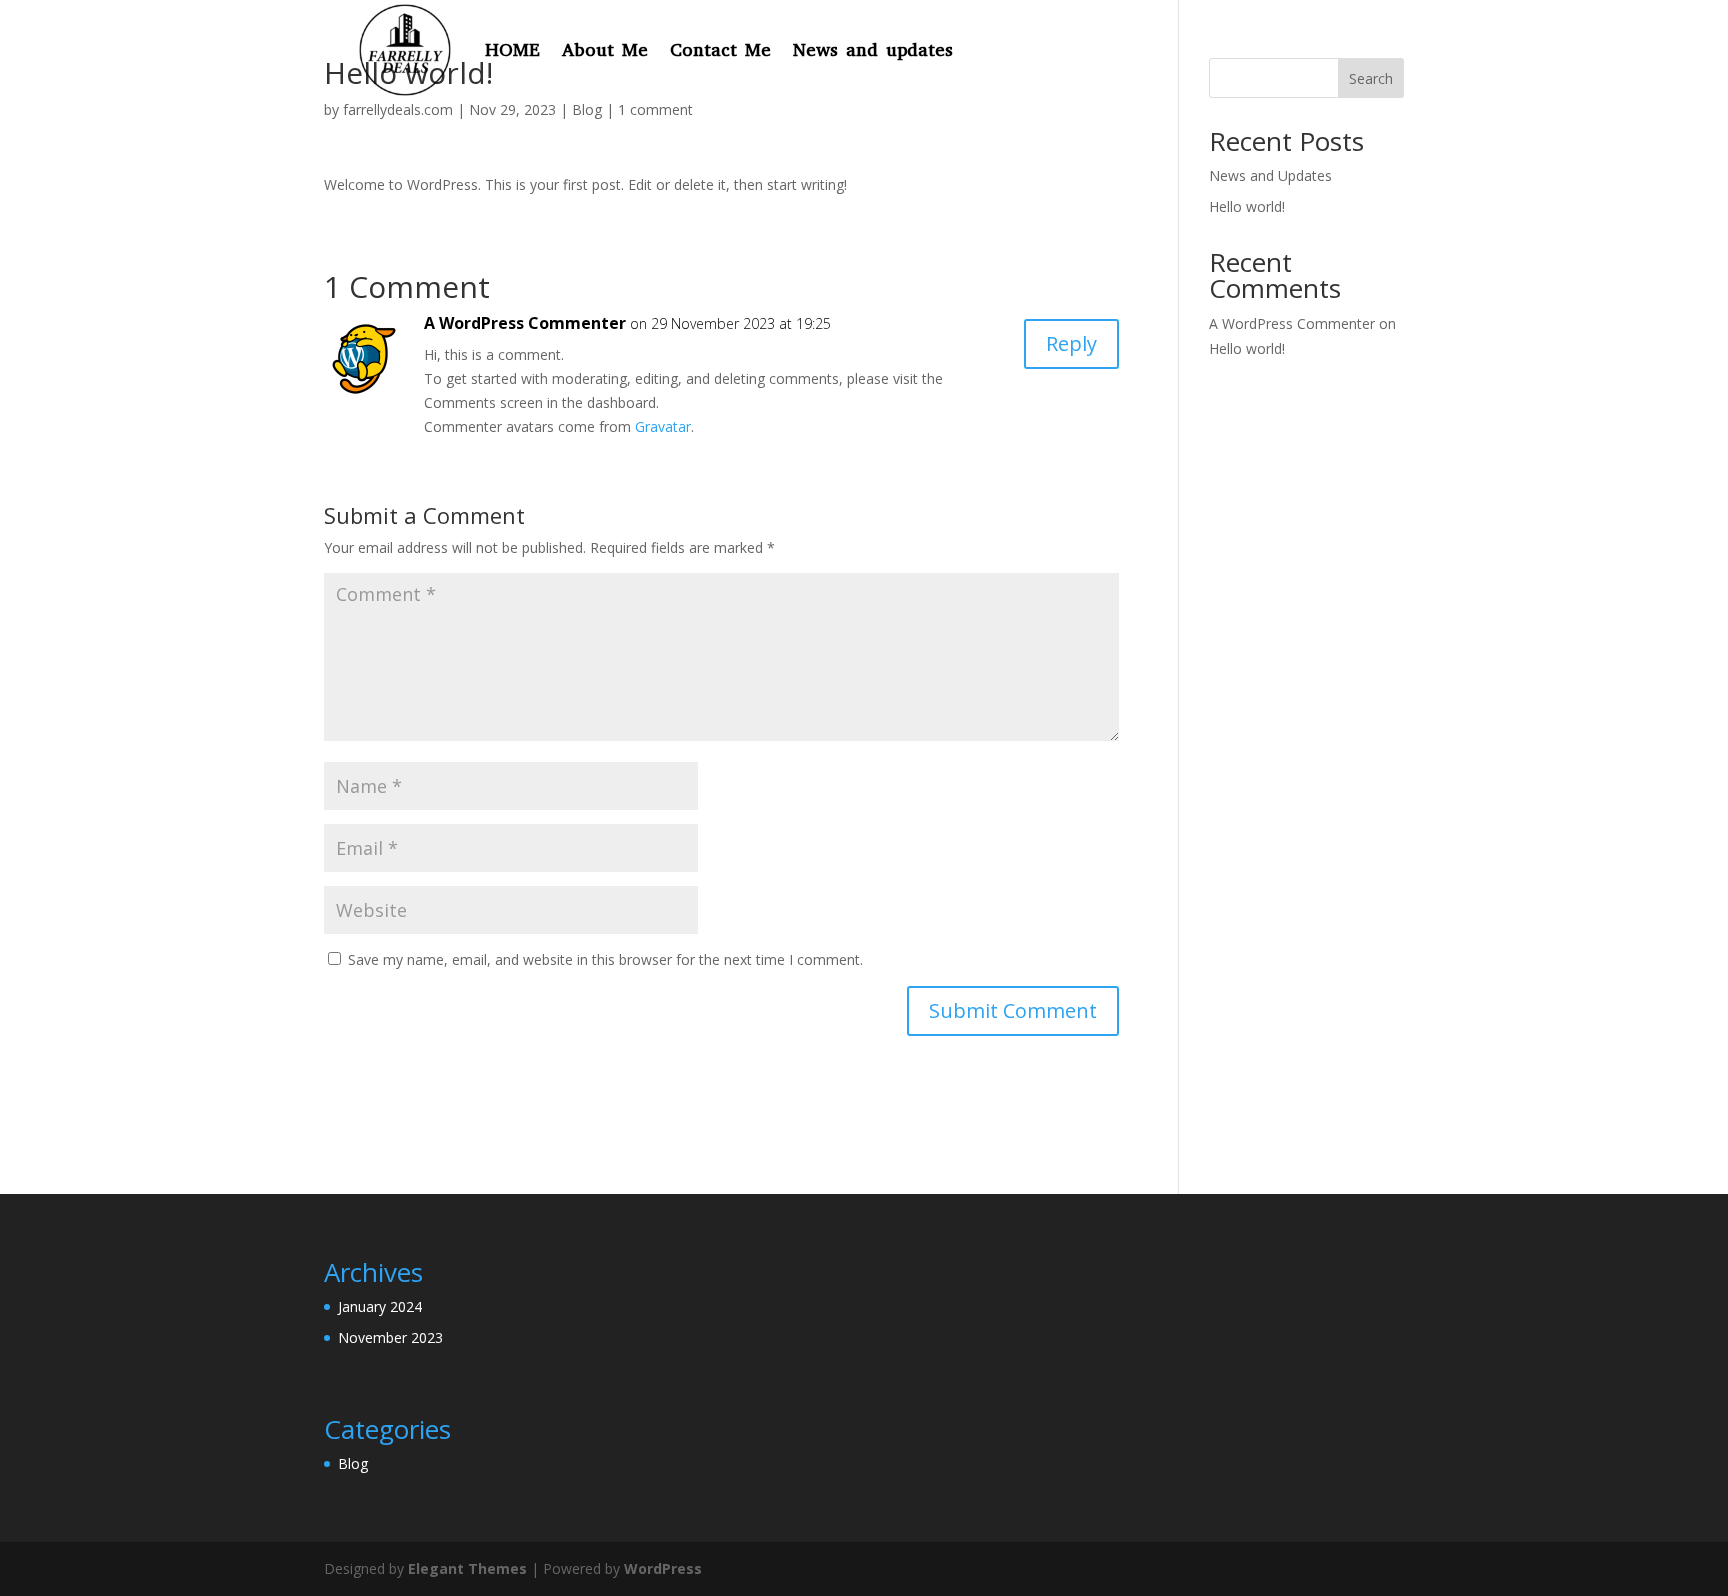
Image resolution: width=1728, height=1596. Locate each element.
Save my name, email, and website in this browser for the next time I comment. (605, 959)
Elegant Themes (467, 1568)
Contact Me (720, 50)
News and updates (873, 50)
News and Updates (1270, 175)
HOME (512, 50)
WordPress (663, 1568)
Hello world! (1247, 206)
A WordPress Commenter (525, 323)
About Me (605, 50)
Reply (1071, 343)
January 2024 (380, 1306)
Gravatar (663, 426)
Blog (353, 1463)
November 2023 (390, 1337)
